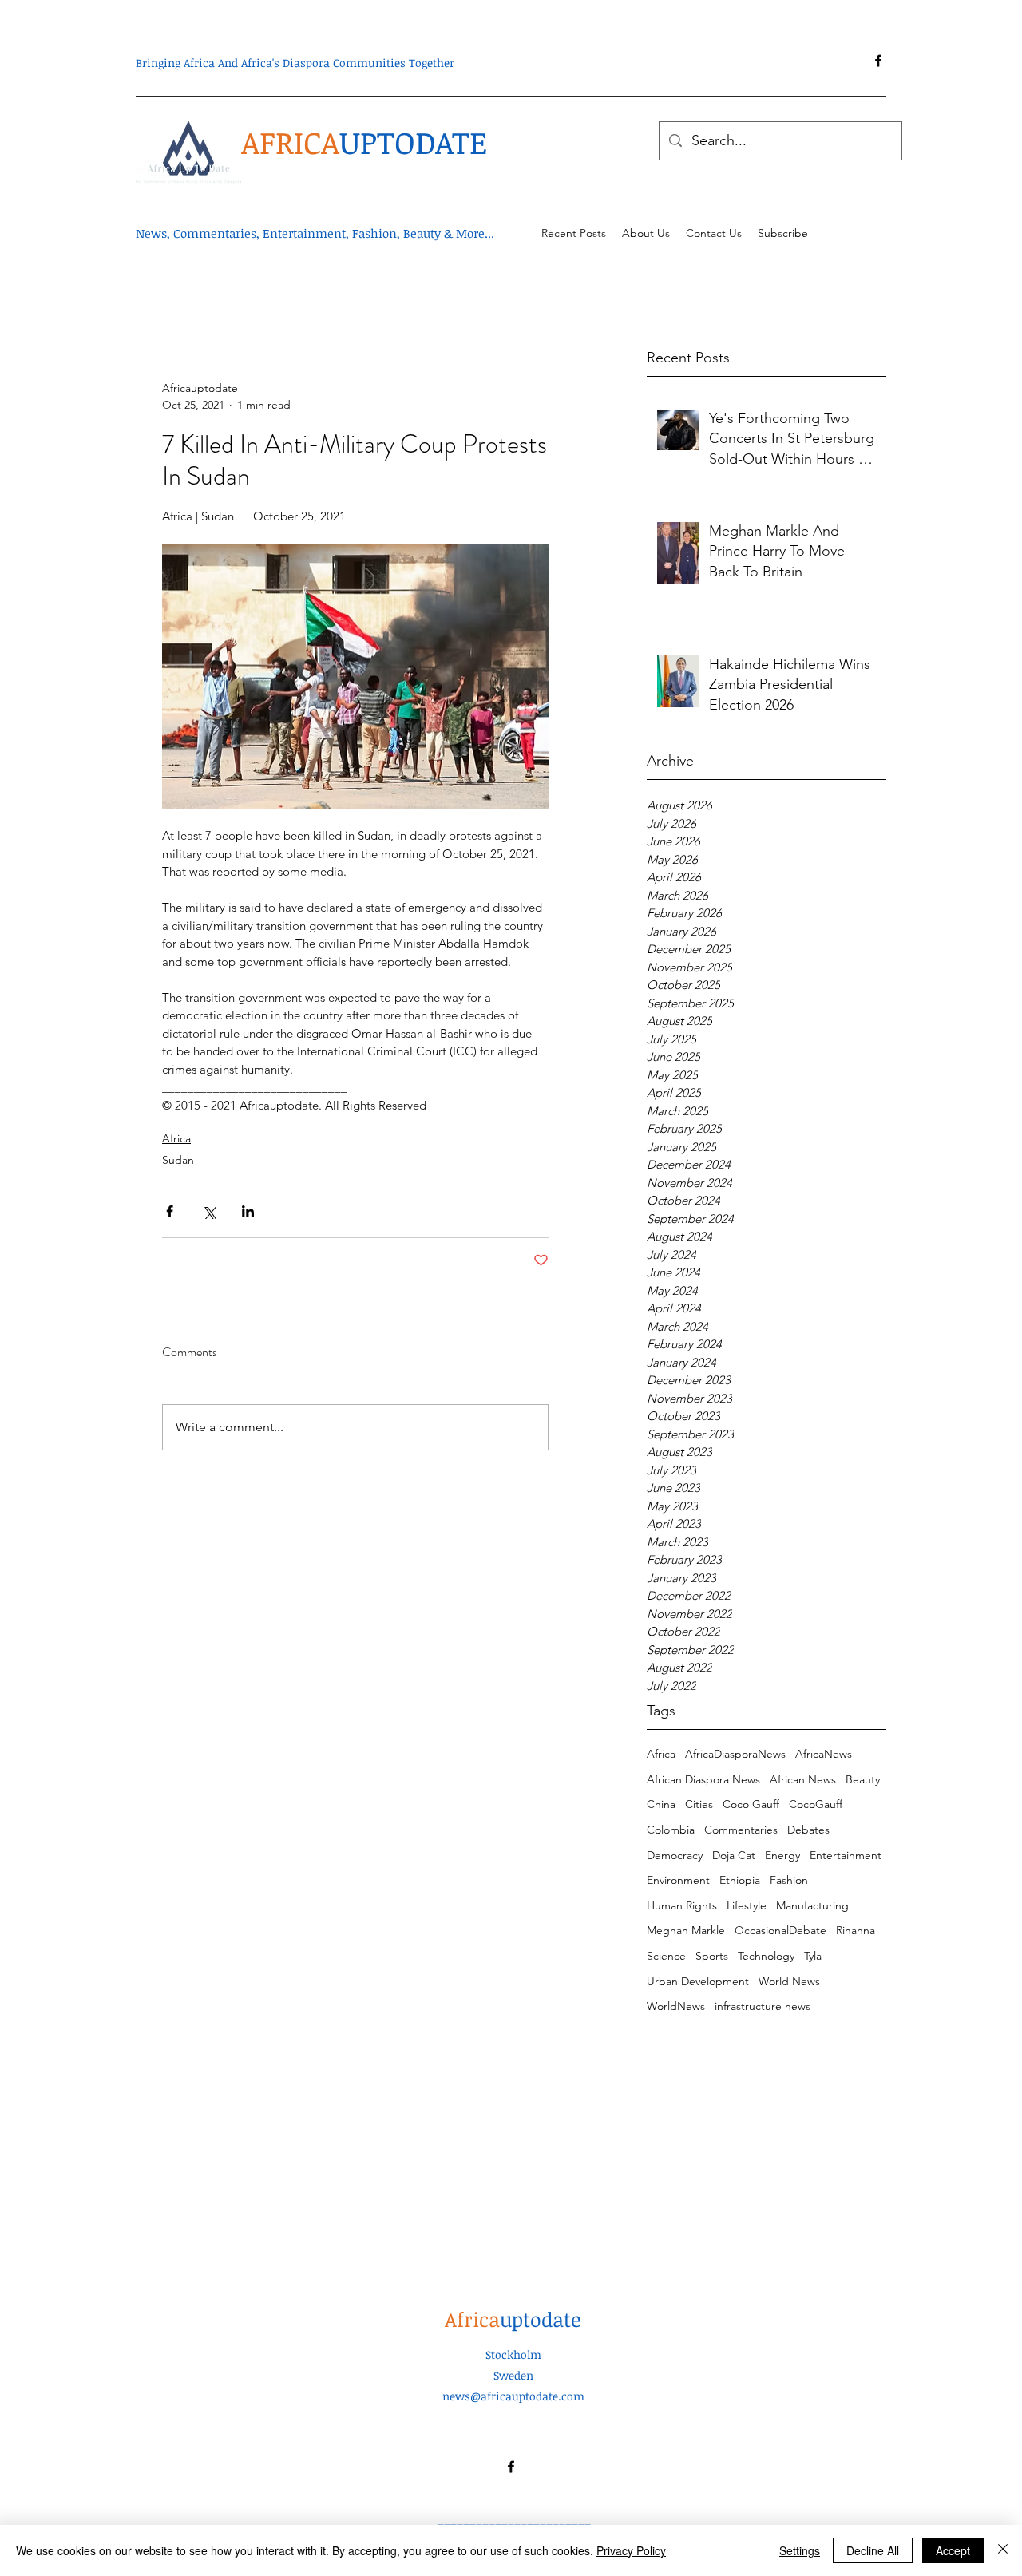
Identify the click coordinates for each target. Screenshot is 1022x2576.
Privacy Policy (631, 2550)
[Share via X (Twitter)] (209, 1211)
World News (789, 1981)
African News (803, 1779)
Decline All (873, 2550)
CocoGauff (816, 1804)
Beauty (863, 1779)
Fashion (789, 1880)
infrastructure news (763, 2006)
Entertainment (846, 1855)
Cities (699, 1804)
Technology (766, 1956)
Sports (712, 1956)
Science (666, 1956)
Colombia (671, 1830)
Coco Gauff (751, 1804)
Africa (661, 1754)
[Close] (1003, 2550)
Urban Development (698, 1981)
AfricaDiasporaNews (735, 1754)
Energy (782, 1855)
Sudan (178, 1160)
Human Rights (682, 1905)
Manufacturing (812, 1905)
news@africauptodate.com (513, 2396)
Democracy (675, 1855)
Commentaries (741, 1830)
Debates (808, 1830)
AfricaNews (824, 1754)
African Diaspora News (703, 1779)
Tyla (813, 1956)
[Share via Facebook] (170, 1211)
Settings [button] (800, 2550)
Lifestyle (747, 1905)
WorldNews (676, 2006)
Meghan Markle (686, 1930)
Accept (953, 2550)
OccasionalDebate (780, 1930)
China (661, 1804)
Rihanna (856, 1930)
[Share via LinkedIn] (248, 1211)
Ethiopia (740, 1880)
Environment (678, 1880)
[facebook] (878, 61)
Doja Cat (734, 1855)
